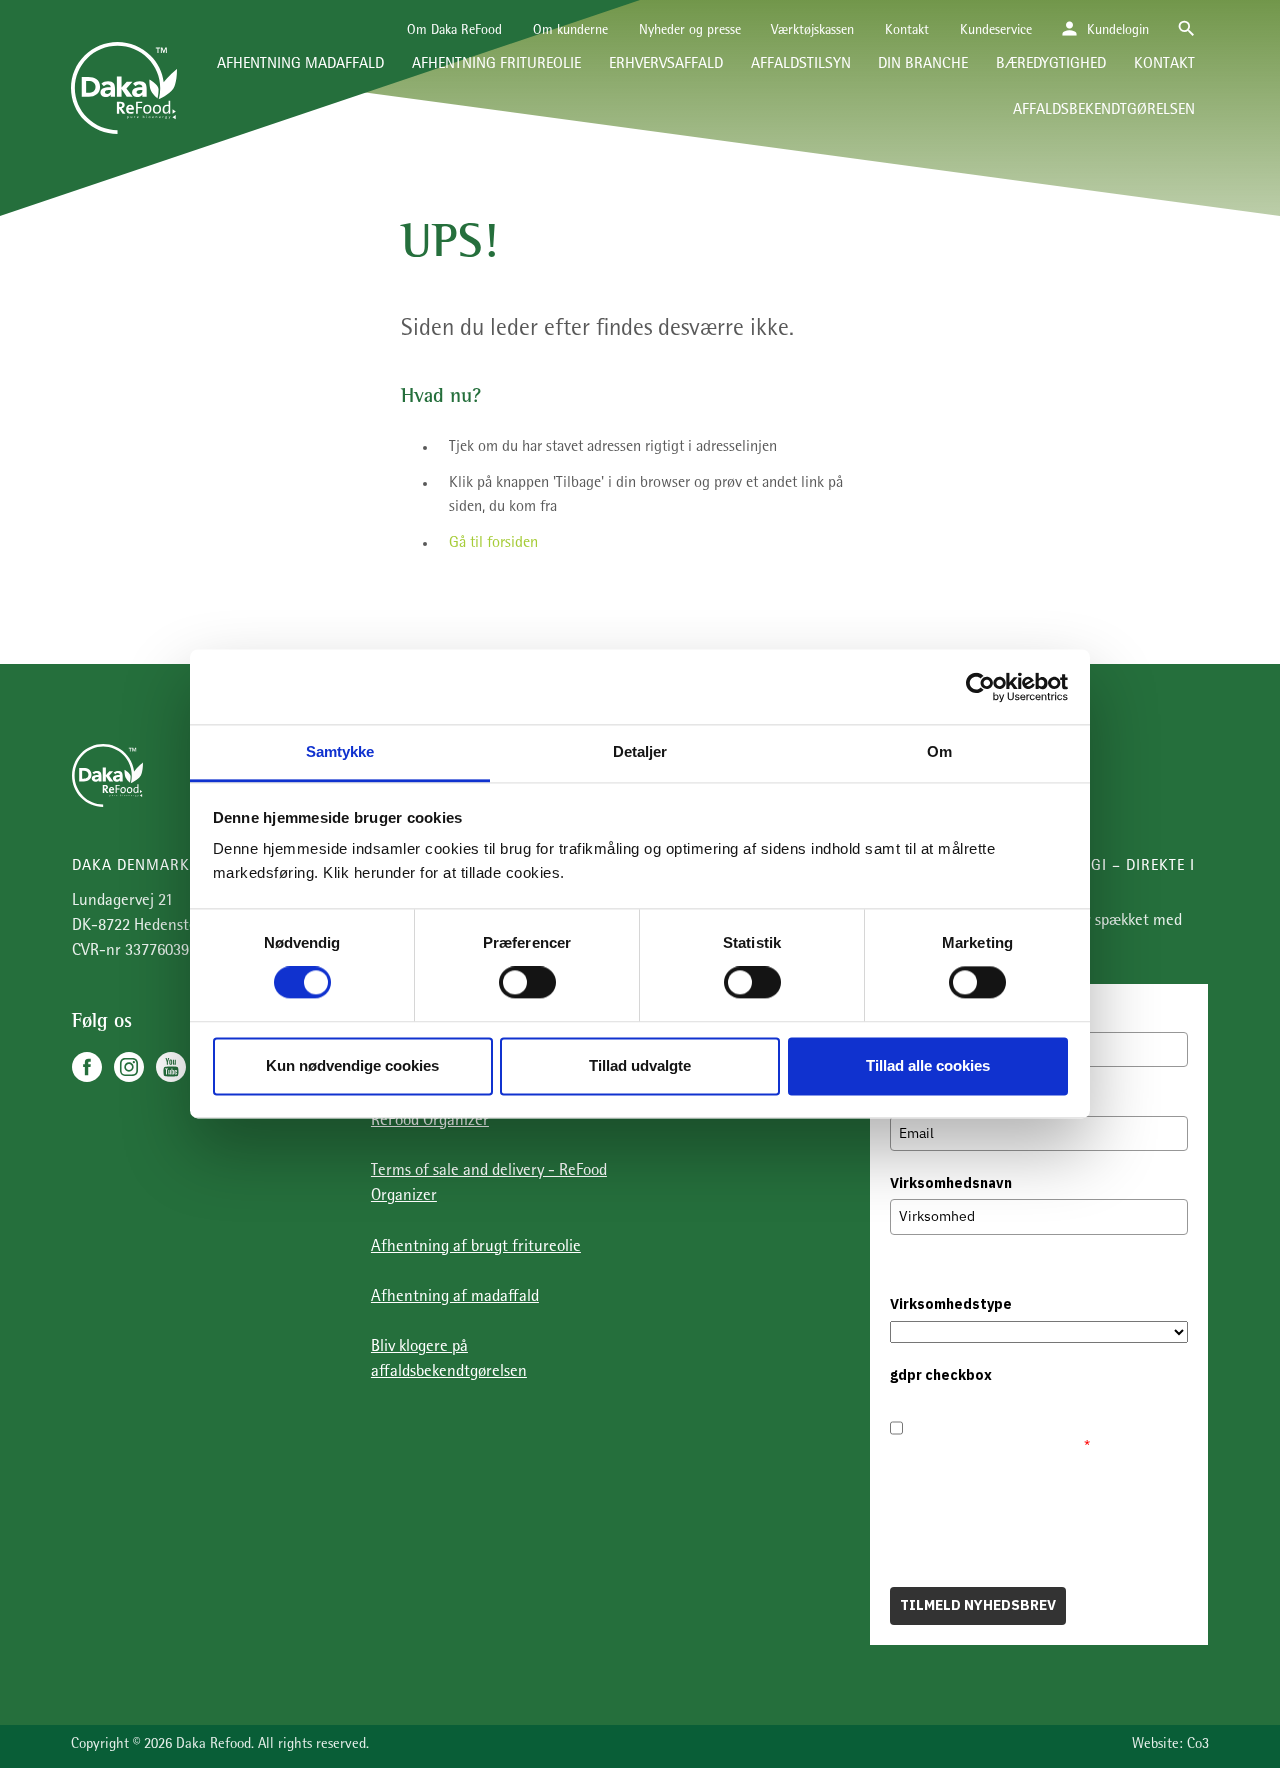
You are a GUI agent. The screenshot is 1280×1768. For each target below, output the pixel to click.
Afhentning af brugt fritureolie (476, 1247)
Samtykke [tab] (340, 751)
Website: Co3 (1170, 1745)
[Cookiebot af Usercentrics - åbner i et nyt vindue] (980, 687)
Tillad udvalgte (640, 1065)
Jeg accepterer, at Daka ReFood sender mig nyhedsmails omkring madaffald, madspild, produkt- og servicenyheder (1044, 1422)
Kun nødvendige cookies (352, 1065)
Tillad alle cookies (928, 1065)
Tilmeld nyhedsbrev (978, 1605)
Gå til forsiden (493, 544)
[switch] (527, 983)
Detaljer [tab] (640, 751)
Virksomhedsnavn (951, 1183)
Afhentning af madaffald (455, 1297)
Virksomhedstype (951, 1304)
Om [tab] (939, 751)
